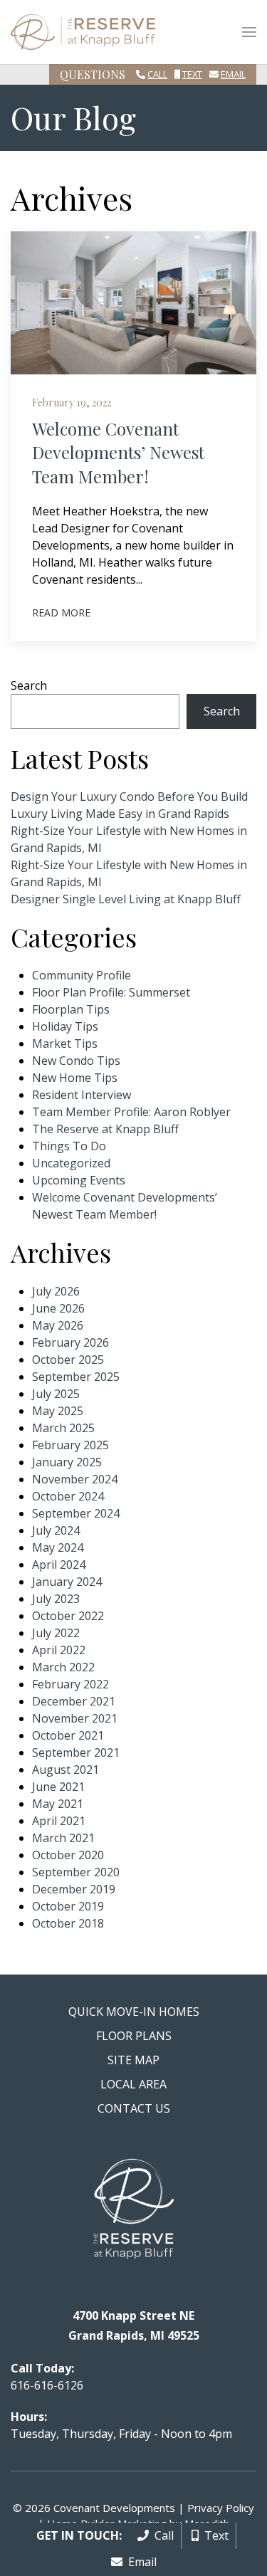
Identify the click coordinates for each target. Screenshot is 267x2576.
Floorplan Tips (71, 1009)
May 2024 (58, 1547)
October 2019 (68, 1906)
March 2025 (63, 1428)
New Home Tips (75, 1078)
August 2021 (66, 1770)
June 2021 (58, 1787)
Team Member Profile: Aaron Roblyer (131, 1112)
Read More (61, 613)
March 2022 (63, 1667)
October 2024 (68, 1496)
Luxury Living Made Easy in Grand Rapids (120, 814)
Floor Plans (134, 2036)
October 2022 (68, 1616)
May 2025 (58, 1411)
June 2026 (58, 1308)
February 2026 (70, 1342)
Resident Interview (82, 1095)
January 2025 (67, 1462)
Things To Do (69, 1146)
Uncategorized (71, 1163)
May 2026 (58, 1325)
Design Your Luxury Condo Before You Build (129, 797)
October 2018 (68, 1923)
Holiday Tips (65, 1026)
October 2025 (68, 1360)
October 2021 (68, 1735)
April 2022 (59, 1650)
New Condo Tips (76, 1061)
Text (192, 74)
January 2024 (67, 1582)
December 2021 (74, 1701)
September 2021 (76, 1752)
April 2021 (59, 1821)
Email (233, 74)
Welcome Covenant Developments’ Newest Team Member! (118, 452)
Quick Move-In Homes (134, 2012)
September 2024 (76, 1513)
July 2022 (56, 1633)
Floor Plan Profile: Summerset (111, 992)
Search (29, 685)
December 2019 (74, 1889)
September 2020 (76, 1872)
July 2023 (56, 1599)
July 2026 (56, 1291)
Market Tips (65, 1043)
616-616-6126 (47, 2385)
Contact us (134, 2108)
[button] (249, 32)
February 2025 (70, 1445)
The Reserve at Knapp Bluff (105, 1129)
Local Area (133, 2084)
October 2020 (68, 1855)
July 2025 (56, 1394)
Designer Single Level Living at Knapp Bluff (126, 899)
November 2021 (75, 1718)
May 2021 (58, 1804)
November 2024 (75, 1479)
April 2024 (59, 1565)
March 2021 (63, 1838)
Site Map (133, 2060)
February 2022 (70, 1684)
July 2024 (56, 1530)
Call (157, 74)
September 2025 (76, 1377)
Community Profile (82, 975)
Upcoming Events (79, 1180)
